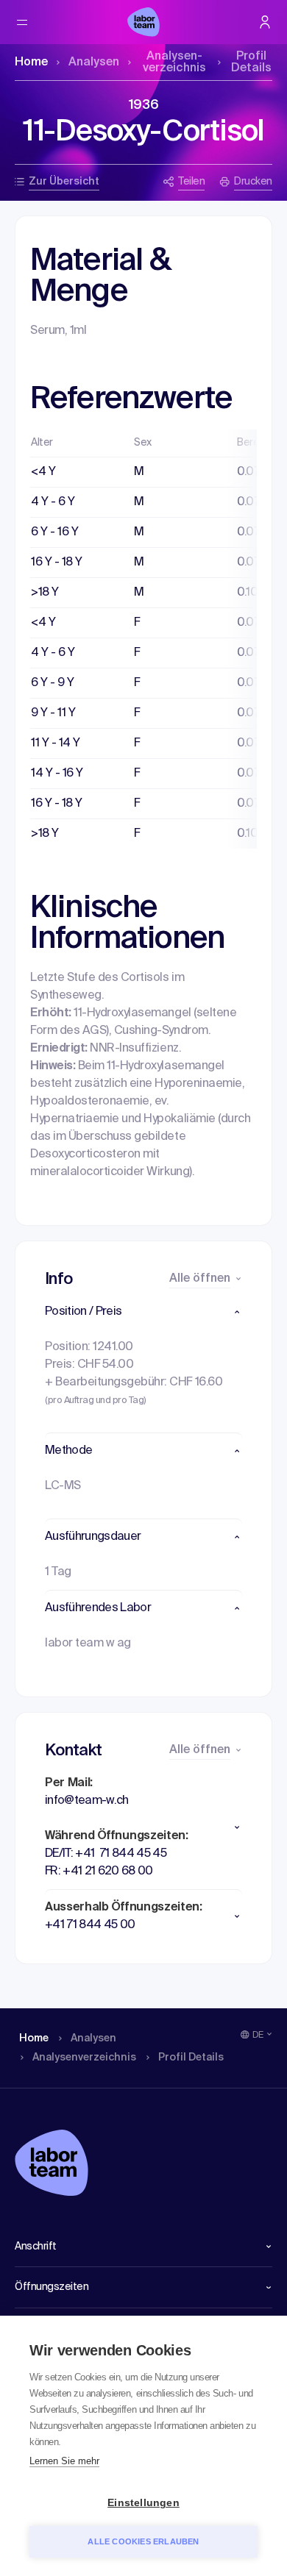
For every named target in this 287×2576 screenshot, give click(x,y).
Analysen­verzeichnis (174, 63)
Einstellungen (143, 2503)
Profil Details (251, 63)
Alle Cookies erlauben (143, 2541)
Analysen (94, 63)
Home (31, 63)
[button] (143, 1312)
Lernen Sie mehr (64, 2461)
